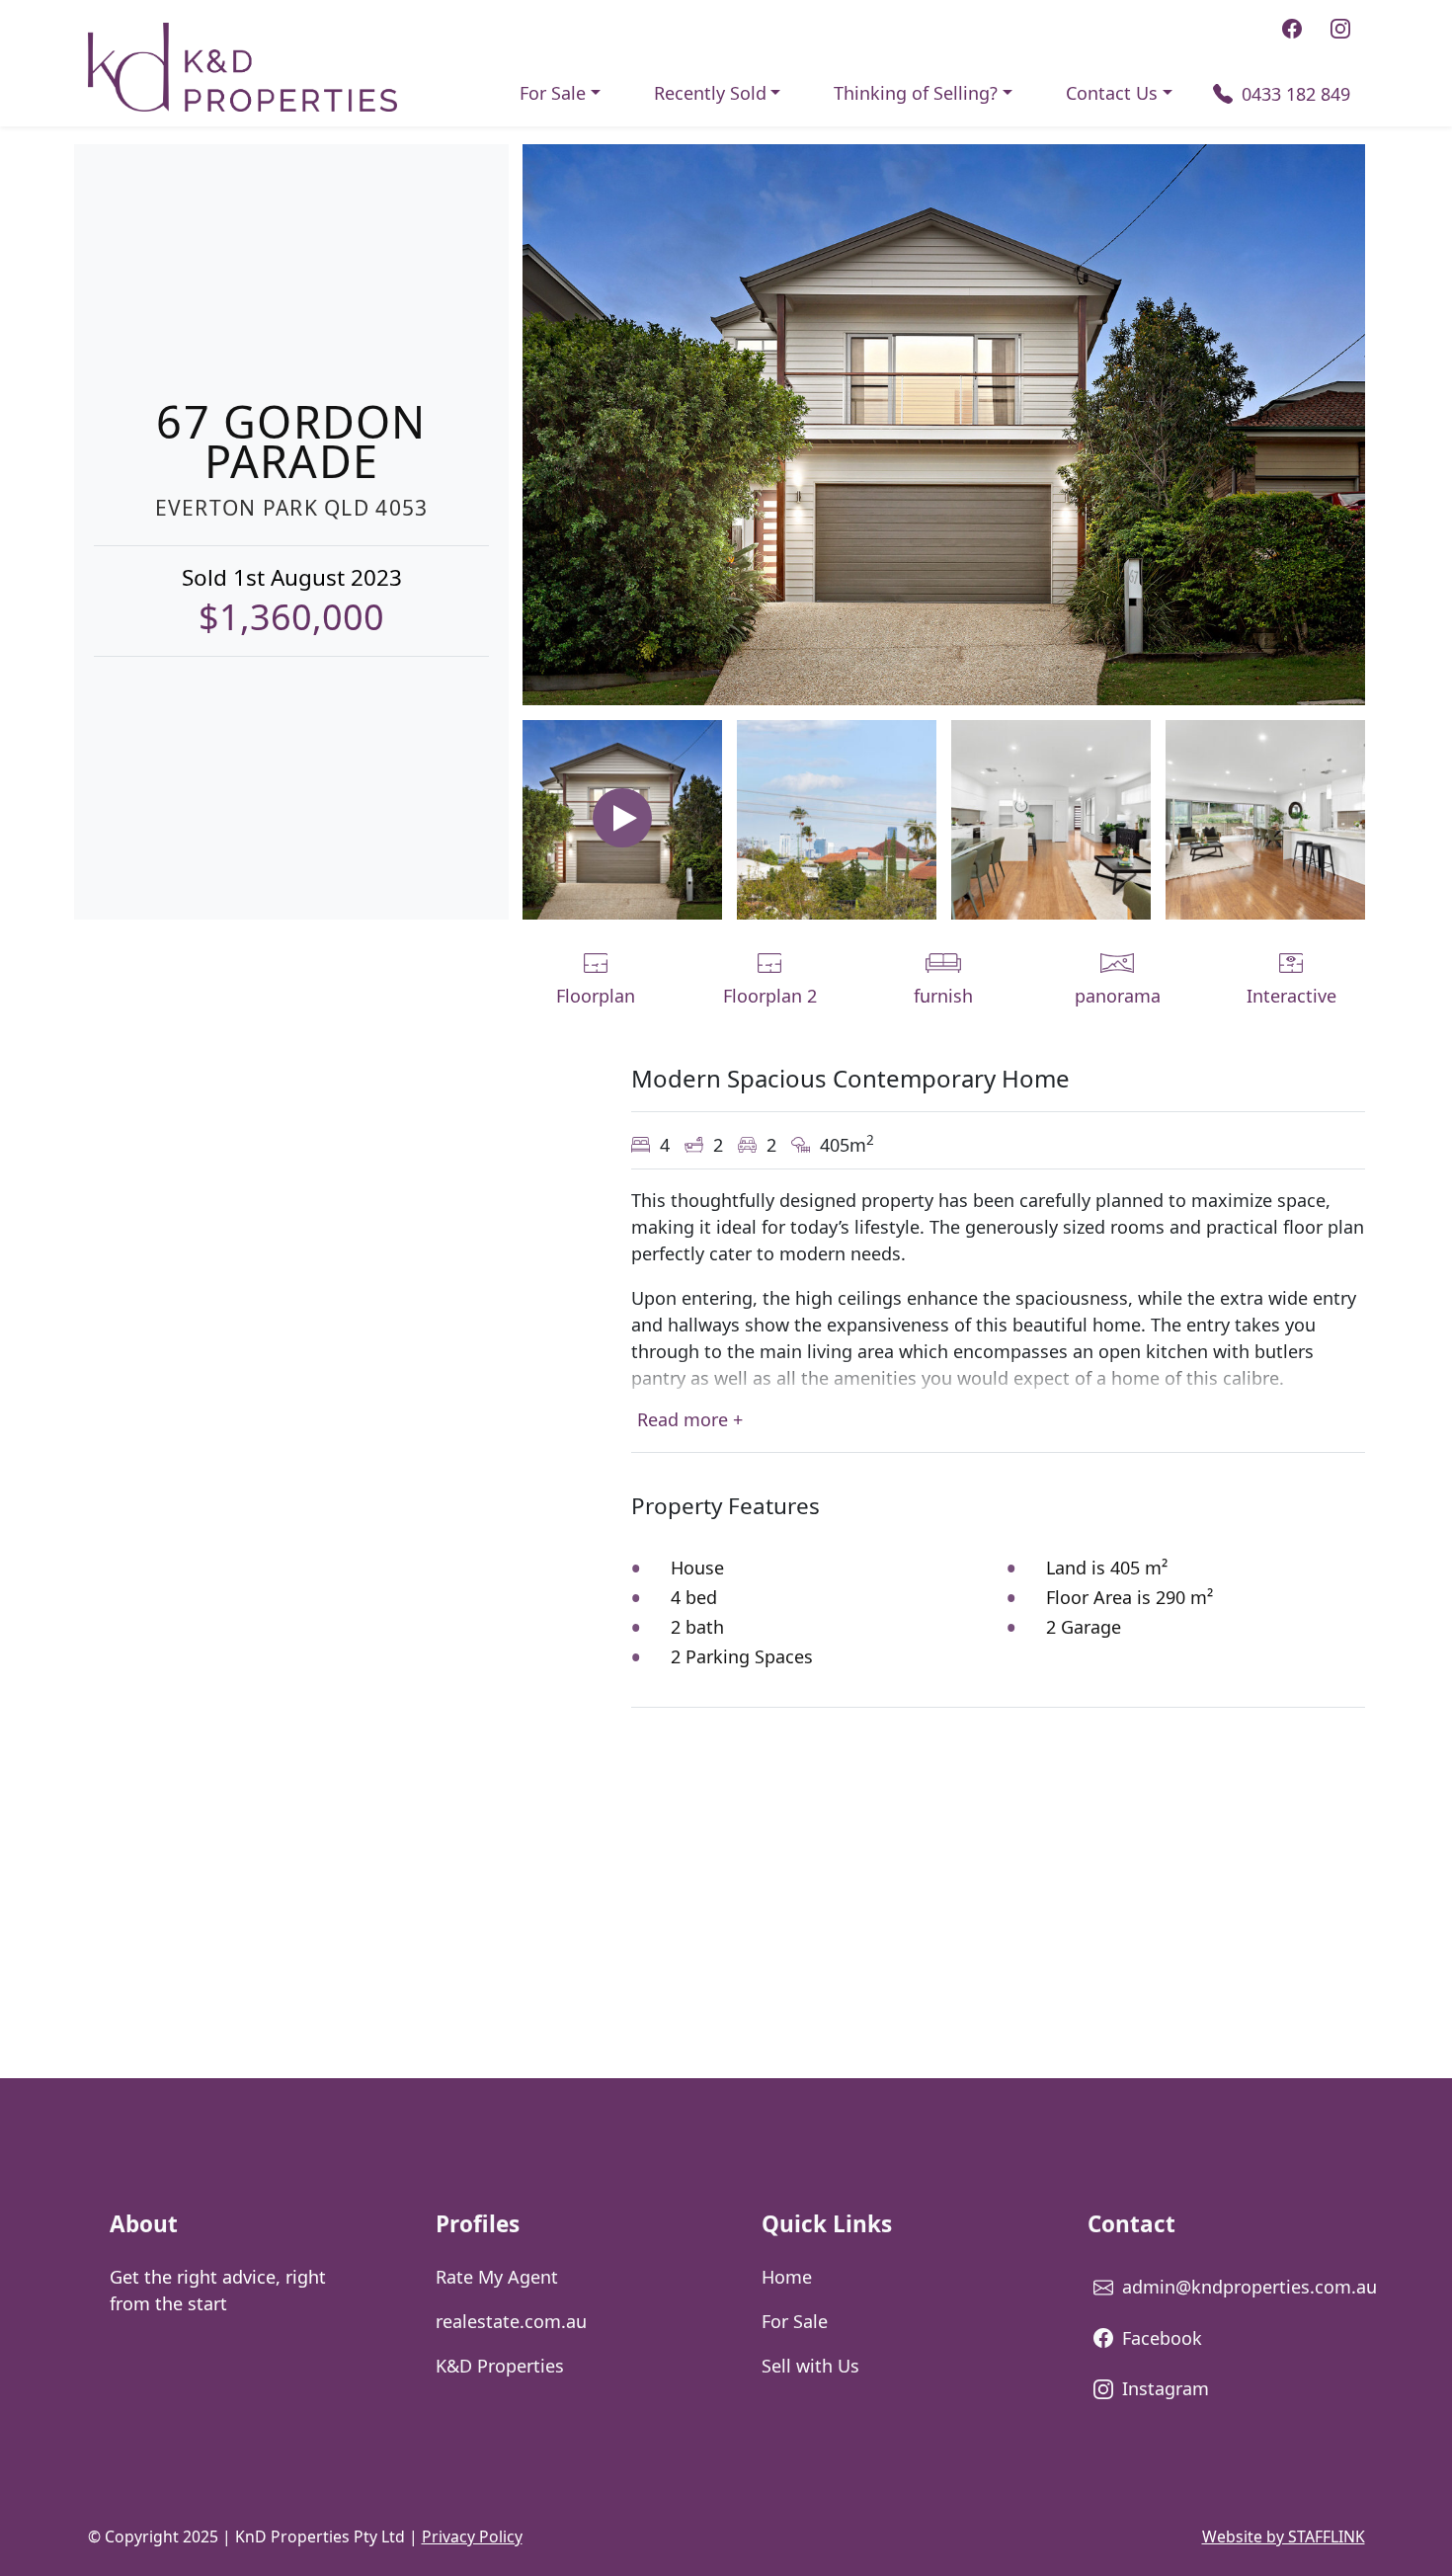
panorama (1118, 996)
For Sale (553, 93)
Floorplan (596, 996)
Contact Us (1112, 93)
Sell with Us (810, 2366)
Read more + (690, 1419)
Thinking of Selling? (916, 93)
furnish (943, 996)
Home (787, 2277)
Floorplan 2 (770, 996)
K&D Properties (500, 2366)
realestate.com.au (511, 2321)
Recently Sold (710, 93)
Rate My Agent (497, 2277)
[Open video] (622, 818)
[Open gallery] (944, 423)
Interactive (1291, 996)
